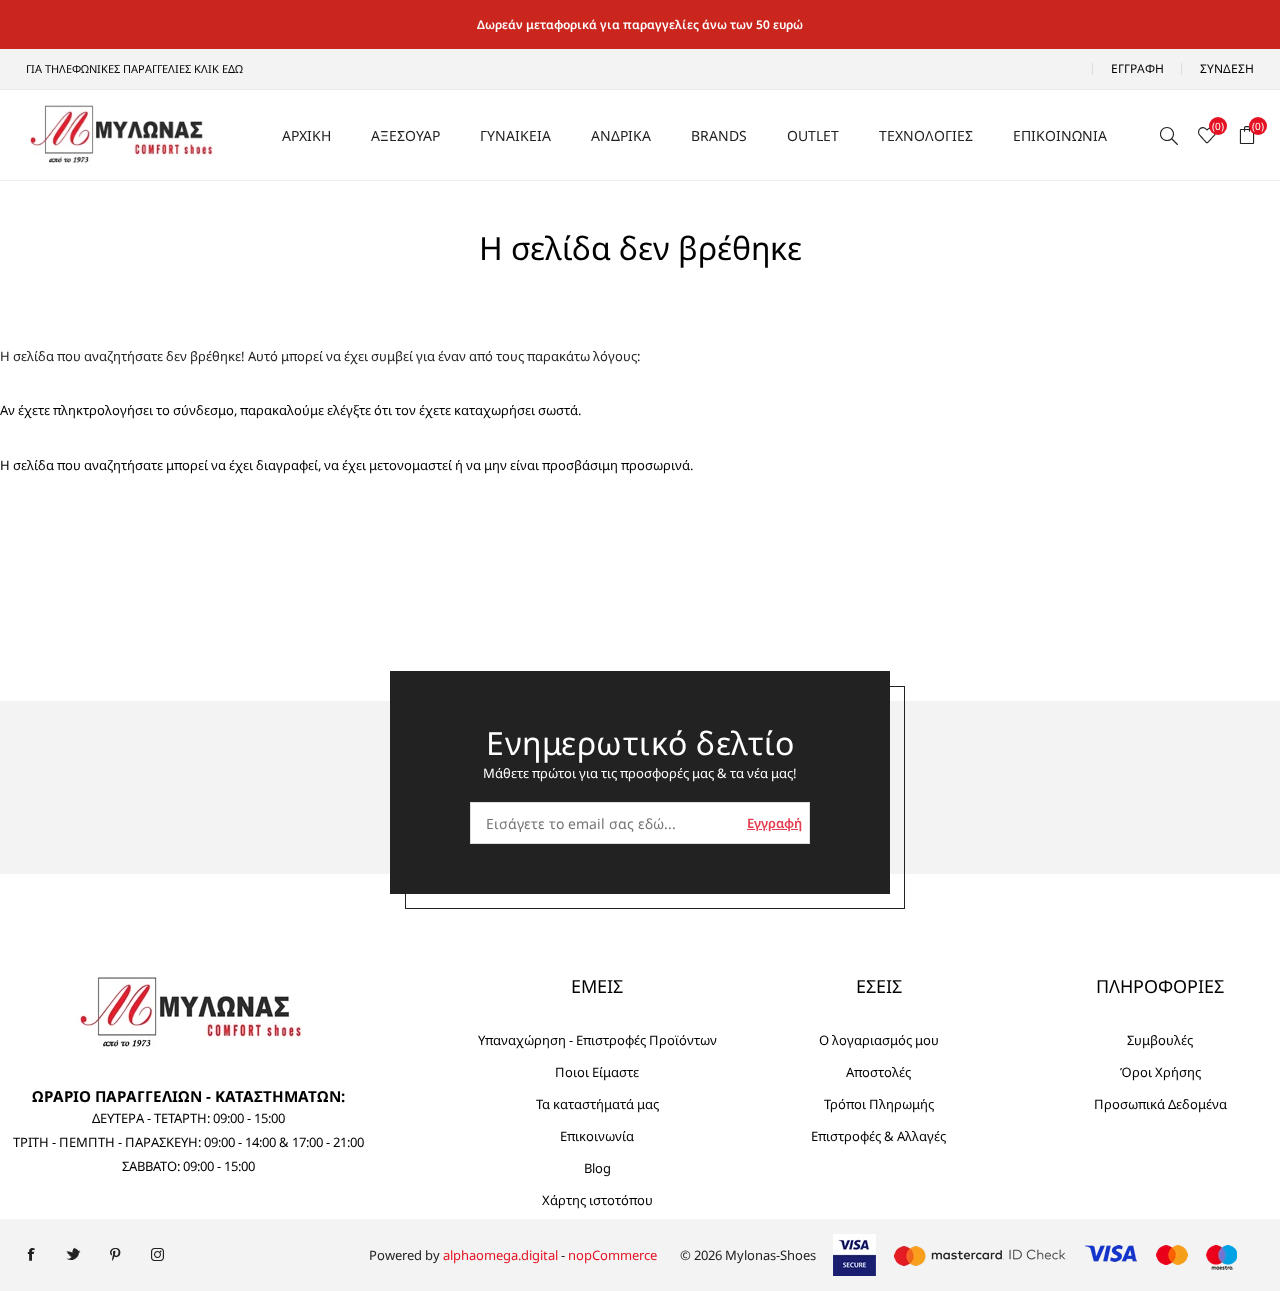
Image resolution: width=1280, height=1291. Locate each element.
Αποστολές (878, 1072)
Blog (597, 1168)
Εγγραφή (1137, 68)
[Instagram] (157, 1255)
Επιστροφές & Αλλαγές (878, 1136)
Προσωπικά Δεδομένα (1160, 1104)
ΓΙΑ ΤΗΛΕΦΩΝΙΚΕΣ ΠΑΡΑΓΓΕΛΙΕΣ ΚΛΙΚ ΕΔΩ (134, 68)
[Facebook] (31, 1255)
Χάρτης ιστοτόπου (597, 1200)
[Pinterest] (115, 1255)
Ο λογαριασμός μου (879, 1040)
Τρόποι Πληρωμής (879, 1104)
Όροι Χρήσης (1160, 1072)
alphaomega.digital (500, 1255)
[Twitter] (73, 1255)
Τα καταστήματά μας (597, 1104)
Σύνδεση (1227, 68)
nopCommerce (612, 1255)
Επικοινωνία (597, 1136)
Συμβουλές (1160, 1040)
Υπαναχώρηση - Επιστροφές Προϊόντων (597, 1040)
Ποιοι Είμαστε (597, 1072)
